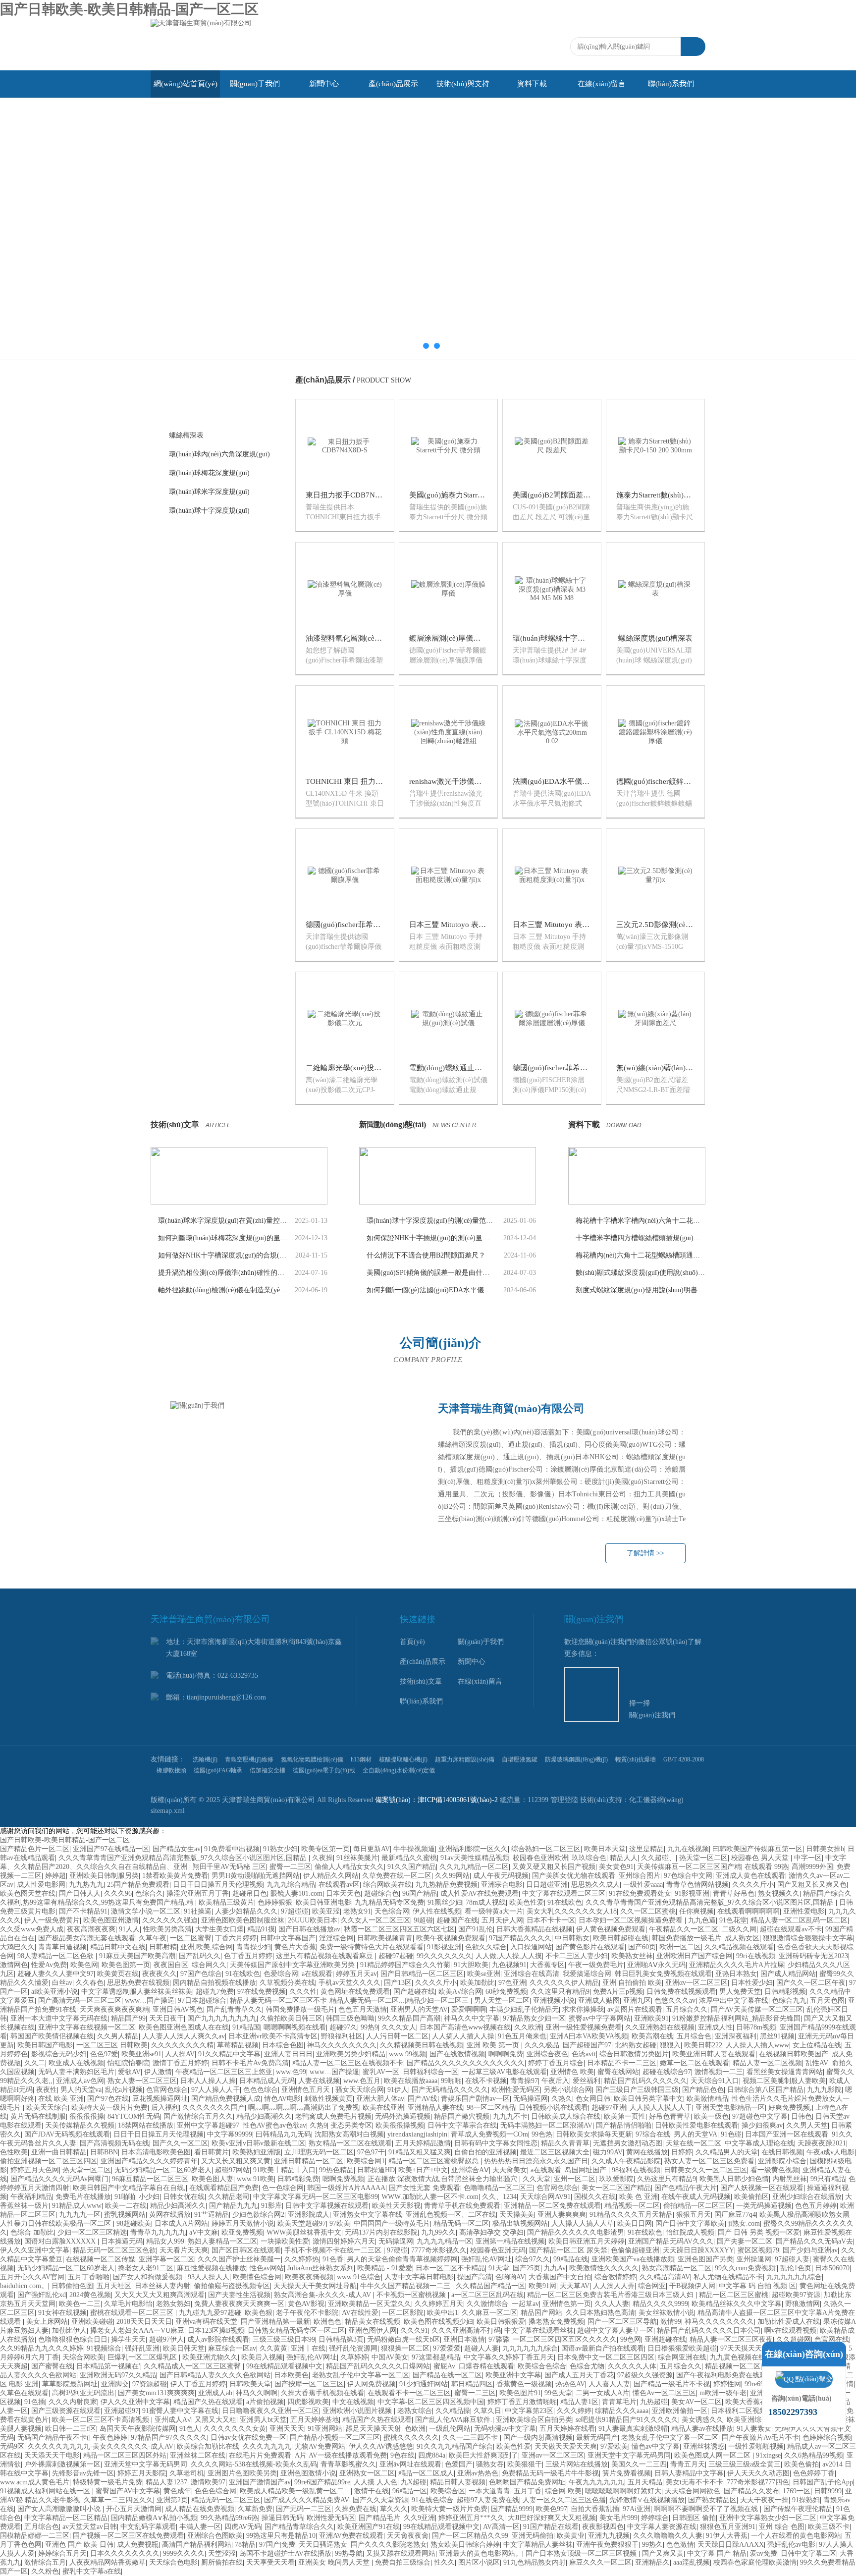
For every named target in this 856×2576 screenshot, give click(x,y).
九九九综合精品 (291, 1885)
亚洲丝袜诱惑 (704, 2446)
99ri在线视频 (756, 1956)
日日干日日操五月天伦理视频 (218, 1885)
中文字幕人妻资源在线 (662, 2527)
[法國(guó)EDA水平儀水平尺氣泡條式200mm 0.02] (552, 732)
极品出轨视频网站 (520, 2223)
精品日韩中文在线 (118, 1947)
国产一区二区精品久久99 (470, 2536)
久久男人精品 (118, 2036)
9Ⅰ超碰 (423, 1920)
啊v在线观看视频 (790, 2330)
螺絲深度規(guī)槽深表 (655, 638)
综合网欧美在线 (387, 1885)
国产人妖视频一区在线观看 (762, 2188)
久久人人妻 (612, 2304)
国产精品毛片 (379, 2518)
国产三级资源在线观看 (66, 2411)
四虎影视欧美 (308, 2402)
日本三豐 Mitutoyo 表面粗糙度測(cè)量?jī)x (479, 925)
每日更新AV (372, 1849)
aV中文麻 (204, 2232)
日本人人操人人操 (208, 2081)
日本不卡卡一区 (551, 1920)
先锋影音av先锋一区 (83, 2473)
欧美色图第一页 (126, 1965)
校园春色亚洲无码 (498, 2250)
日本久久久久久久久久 (125, 2553)
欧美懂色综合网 (257, 2277)
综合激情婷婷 (615, 2277)
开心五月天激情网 (134, 2509)
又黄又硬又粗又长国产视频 (554, 1867)
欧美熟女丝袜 (632, 1956)
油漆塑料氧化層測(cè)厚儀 (349, 638)
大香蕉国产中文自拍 (560, 2277)
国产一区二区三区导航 (622, 2322)
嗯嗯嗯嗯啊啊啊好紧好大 (623, 2491)
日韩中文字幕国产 (288, 1938)
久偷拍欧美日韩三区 (291, 2018)
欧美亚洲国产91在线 (369, 2527)
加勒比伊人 (69, 2330)
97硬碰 (397, 2250)
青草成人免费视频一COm (489, 2134)
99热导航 (349, 2553)
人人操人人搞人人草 (583, 2223)
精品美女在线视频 (373, 2322)
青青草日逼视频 (62, 1947)
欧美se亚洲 (484, 1974)
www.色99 (291, 2072)
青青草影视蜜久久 (348, 2464)
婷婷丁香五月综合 (556, 2063)
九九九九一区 (80, 2215)
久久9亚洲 (419, 2518)
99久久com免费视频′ (746, 2268)
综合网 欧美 (563, 2491)
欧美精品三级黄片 (226, 1902)
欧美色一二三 (80, 2304)
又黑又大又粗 (215, 2420)
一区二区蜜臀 (191, 1938)
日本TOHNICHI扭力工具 (208, 680)
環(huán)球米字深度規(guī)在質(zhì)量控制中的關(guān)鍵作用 (223, 1221)
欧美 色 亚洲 (639, 2197)
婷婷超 (55, 1876)
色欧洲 (415, 2429)
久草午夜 (153, 1938)
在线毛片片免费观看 (260, 2455)
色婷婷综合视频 (827, 2438)
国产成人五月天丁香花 (579, 2375)
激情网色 (14, 1965)
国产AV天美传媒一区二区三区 (757, 2009)
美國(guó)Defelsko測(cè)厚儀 (212, 925)
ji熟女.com (744, 2223)
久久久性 (303, 1992)
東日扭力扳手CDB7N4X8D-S (353, 495)
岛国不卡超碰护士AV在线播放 (285, 2553)
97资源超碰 (150, 2384)
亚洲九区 (637, 2001)
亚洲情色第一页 (567, 2304)
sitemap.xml (168, 1811)
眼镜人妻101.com (296, 1893)
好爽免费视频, (790, 2108)
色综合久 (149, 1893)
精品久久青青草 (565, 2143)
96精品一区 (410, 2491)
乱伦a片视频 (124, 2090)
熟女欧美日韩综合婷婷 (465, 2545)
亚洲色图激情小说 (308, 2473)
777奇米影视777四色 (758, 2482)
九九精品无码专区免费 (389, 1902)
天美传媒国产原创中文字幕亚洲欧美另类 (293, 1965)
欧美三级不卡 (829, 2527)
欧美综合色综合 (542, 2366)
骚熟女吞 (490, 2464)
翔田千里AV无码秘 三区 (229, 1867)
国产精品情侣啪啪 (624, 2125)
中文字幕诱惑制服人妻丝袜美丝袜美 (137, 1992)
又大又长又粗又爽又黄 (236, 2161)
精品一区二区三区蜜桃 (734, 2295)
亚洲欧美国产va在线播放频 (633, 2259)
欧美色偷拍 (802, 2464)
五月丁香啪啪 (89, 2277)
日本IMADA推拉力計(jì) (206, 944)
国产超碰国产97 (587, 2045)
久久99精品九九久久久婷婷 (42, 2348)
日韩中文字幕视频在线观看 (327, 2206)
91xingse (768, 2455)
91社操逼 (198, 1911)
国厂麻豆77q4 (735, 2215)
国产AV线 (423, 2099)
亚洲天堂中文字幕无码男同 (629, 2455)
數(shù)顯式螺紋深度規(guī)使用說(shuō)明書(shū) (641, 1273)
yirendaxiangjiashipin (417, 2134)
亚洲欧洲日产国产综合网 (695, 1956)
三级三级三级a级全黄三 (745, 2464)
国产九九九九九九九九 (222, 2018)
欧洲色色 (327, 2322)
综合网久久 (209, 1965)
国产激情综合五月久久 (198, 2116)
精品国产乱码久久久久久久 (645, 2081)
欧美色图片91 (520, 2393)
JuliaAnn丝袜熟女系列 (321, 2268)
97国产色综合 (201, 1974)
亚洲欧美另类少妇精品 (351, 2054)
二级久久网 (739, 1929)
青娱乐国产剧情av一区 (475, 2099)
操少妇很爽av (762, 2125)
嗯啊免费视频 (343, 2179)
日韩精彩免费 (298, 2179)
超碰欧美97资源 (796, 2295)
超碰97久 (343, 2027)
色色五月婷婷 (816, 2206)
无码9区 (12, 2446)
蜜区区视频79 (758, 2250)
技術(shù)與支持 (463, 84)
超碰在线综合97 (667, 2072)
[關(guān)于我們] (294, 1483)
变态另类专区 (351, 2125)
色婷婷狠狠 (275, 1902)
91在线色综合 (432, 2500)
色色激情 (680, 2545)
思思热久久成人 (595, 1885)
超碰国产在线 (457, 1920)
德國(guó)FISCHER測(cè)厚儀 (215, 605)
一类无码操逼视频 (764, 2206)
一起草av (525, 2304)
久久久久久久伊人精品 (564, 1983)
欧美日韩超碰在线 (621, 1938)
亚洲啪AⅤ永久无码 (656, 1965)
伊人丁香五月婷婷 (198, 2384)
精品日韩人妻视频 (458, 2482)
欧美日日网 (635, 2223)
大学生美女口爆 (219, 1929)
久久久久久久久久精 (182, 2045)
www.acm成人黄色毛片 (35, 2482)
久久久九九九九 (267, 2446)
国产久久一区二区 (180, 2143)
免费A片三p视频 (618, 1992)
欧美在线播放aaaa (411, 2081)
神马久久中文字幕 (472, 2018)
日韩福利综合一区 (430, 2072)
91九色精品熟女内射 (535, 2562)
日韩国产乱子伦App (823, 2482)
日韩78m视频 (756, 2027)
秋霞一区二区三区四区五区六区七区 (399, 1929)
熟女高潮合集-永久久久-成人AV (323, 2295)
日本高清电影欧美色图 (156, 2152)
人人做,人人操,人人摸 (509, 1956)
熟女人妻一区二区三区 (142, 2081)
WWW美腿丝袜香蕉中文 (304, 2232)
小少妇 (149, 2197)
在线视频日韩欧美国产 (794, 2054)
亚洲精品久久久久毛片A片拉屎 (737, 1965)
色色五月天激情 (363, 2009)
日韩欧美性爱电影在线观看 (696, 2125)
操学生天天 (128, 2339)
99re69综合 (761, 2384)
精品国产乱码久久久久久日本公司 (709, 2330)
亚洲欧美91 (651, 2018)
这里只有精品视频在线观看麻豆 (325, 1956)
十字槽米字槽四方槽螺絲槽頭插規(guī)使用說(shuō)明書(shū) (641, 1238)
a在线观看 (317, 1974)
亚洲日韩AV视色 (178, 2009)
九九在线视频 (688, 1849)
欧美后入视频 (262, 2357)
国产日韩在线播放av (309, 1929)
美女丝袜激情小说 (666, 2313)
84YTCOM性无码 (134, 2116)
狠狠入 (670, 2045)
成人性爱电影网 (41, 1885)
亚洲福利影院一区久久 (473, 1849)
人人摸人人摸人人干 (661, 2108)
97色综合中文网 (688, 1876)
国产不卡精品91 (83, 1911)
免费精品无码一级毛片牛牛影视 (550, 2473)
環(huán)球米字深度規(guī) (209, 492)
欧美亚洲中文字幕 (513, 2375)
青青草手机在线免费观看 (462, 2206)
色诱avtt (584, 2054)
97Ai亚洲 (637, 2509)
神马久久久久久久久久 (342, 2045)
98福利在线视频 (636, 2170)
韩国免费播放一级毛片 (687, 1938)
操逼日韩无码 (282, 2518)
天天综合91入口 (715, 2081)
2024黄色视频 (90, 2295)
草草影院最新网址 (70, 2384)
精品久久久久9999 (660, 2304)
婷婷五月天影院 (142, 2473)
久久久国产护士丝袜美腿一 (239, 2259)
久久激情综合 (487, 2304)
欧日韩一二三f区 (71, 2429)
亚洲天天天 (287, 2429)
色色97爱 (104, 2054)
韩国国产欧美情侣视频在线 (52, 2036)
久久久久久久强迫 (170, 1920)
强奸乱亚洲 (142, 2348)
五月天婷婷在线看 (567, 2429)
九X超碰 (414, 2482)
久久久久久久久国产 (214, 2108)
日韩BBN (104, 2152)
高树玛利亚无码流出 (83, 2393)
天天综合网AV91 (545, 2197)
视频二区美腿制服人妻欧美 (784, 2081)
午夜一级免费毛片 (596, 1965)
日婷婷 (682, 2152)
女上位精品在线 (817, 2045)
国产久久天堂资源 (380, 2500)
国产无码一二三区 (304, 2509)
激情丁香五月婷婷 (180, 2063)
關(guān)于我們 (255, 84)
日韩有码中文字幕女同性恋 (496, 2143)
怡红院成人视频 (690, 2232)
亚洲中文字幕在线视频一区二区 (87, 2027)
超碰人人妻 (481, 2348)
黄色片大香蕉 (295, 1947)
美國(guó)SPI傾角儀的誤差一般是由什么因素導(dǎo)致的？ (431, 1273)
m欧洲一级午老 (723, 2393)
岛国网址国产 (587, 2170)
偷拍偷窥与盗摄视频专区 (232, 2286)
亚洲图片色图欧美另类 (242, 2473)
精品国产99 (128, 2018)
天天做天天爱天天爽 (566, 2446)
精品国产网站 (541, 2313)
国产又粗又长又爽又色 (812, 1885)
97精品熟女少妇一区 (534, 2018)
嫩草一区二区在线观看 (695, 2063)
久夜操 (322, 1858)
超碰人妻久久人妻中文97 (55, 1974)
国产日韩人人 (80, 1893)
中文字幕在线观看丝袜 (539, 2330)
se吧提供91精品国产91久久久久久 (627, 2420)
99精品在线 (571, 2259)
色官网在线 (832, 2339)
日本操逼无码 (122, 2241)
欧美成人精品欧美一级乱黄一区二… (295, 2491)
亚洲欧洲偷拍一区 (680, 2411)
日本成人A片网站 (181, 2223)
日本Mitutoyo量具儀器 (204, 774)
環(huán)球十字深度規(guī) (209, 511)
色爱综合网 (281, 1974)
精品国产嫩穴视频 (462, 2116)
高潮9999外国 (812, 1867)
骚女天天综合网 (360, 2090)
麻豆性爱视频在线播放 (212, 2268)
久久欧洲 (528, 2027)
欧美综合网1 (366, 2161)
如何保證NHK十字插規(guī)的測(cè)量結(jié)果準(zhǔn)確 (431, 1238)
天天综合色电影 (173, 2562)
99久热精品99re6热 (229, 2518)
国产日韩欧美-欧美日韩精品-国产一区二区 (129, 9)
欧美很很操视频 (400, 2125)
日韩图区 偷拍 (694, 2518)
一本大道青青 (489, 2491)
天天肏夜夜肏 (408, 2536)
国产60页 (642, 1947)
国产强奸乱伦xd (42, 2295)
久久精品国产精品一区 (490, 2286)
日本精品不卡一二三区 (622, 2063)
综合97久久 (533, 2259)
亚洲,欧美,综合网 (207, 1947)
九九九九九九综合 (794, 2277)
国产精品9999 (512, 2509)
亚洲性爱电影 (804, 1911)
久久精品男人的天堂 (727, 2152)
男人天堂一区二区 (502, 2001)
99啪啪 (451, 2081)
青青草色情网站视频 (697, 1885)
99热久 (652, 2545)
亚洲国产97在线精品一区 (111, 1849)
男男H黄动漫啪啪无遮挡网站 (256, 1876)
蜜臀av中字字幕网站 (600, 2018)
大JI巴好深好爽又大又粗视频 (552, 2518)
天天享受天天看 (270, 2562)
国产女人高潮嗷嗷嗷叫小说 (60, 2509)
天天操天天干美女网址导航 (315, 2286)
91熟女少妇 (280, 1849)
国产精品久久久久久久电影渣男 (576, 2232)
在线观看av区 (339, 1885)
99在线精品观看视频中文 (284, 2366)
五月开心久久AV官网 (32, 2277)
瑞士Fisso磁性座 (194, 981)
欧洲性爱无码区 (516, 2090)
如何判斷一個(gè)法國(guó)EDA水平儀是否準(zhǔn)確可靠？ (431, 1290)
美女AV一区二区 (696, 2402)
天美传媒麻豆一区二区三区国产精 (689, 1867)
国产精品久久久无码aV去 (814, 2241)
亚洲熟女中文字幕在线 (368, 2215)
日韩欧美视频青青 (385, 1938)
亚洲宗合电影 (502, 1885)
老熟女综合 (415, 2411)
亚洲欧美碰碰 (92, 2322)
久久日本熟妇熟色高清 (600, 2313)
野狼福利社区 (342, 2036)
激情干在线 (372, 2491)
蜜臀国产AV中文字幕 (128, 2491)
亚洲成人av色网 (80, 2081)
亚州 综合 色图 (782, 2527)
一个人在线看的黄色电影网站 (796, 2536)
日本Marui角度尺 (196, 831)
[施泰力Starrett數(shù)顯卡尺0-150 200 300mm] (655, 445)
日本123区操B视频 (216, 2330)
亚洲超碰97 (121, 2411)
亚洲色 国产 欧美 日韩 (79, 2545)
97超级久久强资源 (645, 2375)
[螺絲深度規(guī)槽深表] (655, 588)
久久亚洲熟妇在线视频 (660, 2027)
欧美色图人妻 (213, 2179)
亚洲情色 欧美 (572, 2072)
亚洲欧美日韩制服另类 (104, 1876)
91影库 (271, 2206)
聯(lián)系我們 (671, 84)
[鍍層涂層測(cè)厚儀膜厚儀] (448, 588)
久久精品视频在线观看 (739, 1947)
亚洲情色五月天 (307, 2090)
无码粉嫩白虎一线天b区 (403, 2339)
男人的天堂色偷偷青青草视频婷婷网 (402, 2259)
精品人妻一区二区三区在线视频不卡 (348, 2063)
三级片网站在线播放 (577, 2464)
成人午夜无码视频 (501, 1876)
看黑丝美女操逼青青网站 (785, 2072)
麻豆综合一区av (232, 2348)
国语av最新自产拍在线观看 (603, 2348)
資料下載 (532, 84)
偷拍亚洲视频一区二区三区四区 (49, 2161)
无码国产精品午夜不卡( (53, 2438)
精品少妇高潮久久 (264, 2116)
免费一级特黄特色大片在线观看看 (372, 1947)
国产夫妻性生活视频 (239, 2295)
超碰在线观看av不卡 (791, 1929)
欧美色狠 (259, 2313)
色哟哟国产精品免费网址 (527, 2482)
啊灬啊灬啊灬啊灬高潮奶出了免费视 (304, 2108)
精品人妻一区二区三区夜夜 (731, 2339)
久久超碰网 (794, 2339)
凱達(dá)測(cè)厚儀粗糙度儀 (212, 624)
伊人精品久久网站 (331, 1876)
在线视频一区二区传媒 (101, 2259)
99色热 (542, 2134)
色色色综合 (261, 2090)
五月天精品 (645, 2482)
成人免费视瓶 (138, 2545)
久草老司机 (187, 2473)
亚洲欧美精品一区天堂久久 (370, 2304)
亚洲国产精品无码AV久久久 (671, 2241)
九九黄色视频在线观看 (745, 2357)
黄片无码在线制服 (38, 2116)
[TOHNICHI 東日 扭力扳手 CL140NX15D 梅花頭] (345, 732)
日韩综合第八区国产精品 (765, 2090)
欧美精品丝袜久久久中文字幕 (737, 2304)
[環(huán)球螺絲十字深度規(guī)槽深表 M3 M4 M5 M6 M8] (552, 588)
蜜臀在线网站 (618, 2072)
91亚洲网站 (325, 2429)
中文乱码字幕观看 (148, 2527)
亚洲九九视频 (609, 2536)
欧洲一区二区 (680, 1947)
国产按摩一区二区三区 (309, 2384)
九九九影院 (824, 2090)
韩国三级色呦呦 (350, 2018)
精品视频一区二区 (632, 2206)
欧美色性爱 (527, 1902)
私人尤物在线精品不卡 (728, 2277)
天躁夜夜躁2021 (822, 2143)
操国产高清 (475, 2277)
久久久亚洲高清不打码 (466, 2330)
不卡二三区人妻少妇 (577, 1956)
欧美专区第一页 (325, 1849)
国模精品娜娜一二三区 (35, 2536)
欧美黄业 (571, 2536)
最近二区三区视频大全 (555, 2152)
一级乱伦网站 (450, 2429)
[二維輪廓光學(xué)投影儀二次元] (345, 1018)
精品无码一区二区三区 (226, 2500)
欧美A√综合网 (460, 1992)
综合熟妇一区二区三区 (546, 1849)
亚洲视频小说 (554, 2001)
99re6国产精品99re (322, 2482)
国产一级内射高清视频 (538, 2438)
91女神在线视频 (62, 2313)
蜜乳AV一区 (381, 2072)
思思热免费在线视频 (138, 1983)
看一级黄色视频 (775, 2170)
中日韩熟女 (572, 1938)
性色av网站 (267, 2268)
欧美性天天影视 (396, 2206)
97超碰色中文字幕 (760, 2116)
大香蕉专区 (547, 1965)
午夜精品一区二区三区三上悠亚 (224, 2072)
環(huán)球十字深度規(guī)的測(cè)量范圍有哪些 (431, 1221)
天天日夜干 (166, 2018)
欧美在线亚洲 (383, 2108)
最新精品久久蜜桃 (409, 1858)
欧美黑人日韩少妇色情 (734, 2179)
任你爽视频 (696, 1911)
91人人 (129, 1929)
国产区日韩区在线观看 (246, 2250)
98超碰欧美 (134, 2223)
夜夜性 (47, 2090)
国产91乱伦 (476, 1929)
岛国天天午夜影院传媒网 (138, 2429)
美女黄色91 (616, 1867)
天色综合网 (392, 1911)
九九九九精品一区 (444, 2241)
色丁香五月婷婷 (248, 1956)
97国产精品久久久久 (520, 1938)
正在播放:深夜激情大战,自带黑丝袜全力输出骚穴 (443, 2179)
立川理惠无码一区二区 (319, 2152)
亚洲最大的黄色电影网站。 (481, 2553)
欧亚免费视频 (242, 2232)
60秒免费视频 (506, 1992)
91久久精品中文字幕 (229, 2054)
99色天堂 (558, 2393)
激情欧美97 (208, 2482)
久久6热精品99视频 (814, 2455)
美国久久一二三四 (639, 2464)
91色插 (35, 2402)
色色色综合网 (215, 2491)
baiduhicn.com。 (24, 2286)
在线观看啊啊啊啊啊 (749, 1911)
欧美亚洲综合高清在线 (761, 2420)
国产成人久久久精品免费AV (307, 2500)
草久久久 (394, 2509)
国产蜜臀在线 (52, 2366)
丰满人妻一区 (200, 2527)
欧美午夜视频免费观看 (451, 1938)
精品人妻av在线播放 (702, 2429)
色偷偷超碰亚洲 (635, 2250)
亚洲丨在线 (308, 2348)
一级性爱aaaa (643, 1885)
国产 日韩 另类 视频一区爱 (759, 2232)
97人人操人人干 (215, 2090)
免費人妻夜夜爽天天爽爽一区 (239, 2304)
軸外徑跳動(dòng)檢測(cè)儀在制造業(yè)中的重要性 (223, 1290)
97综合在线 (653, 2134)
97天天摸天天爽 (745, 2348)
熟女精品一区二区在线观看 (350, 2143)
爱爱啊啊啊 (469, 2009)
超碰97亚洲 (609, 2108)
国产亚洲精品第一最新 (275, 2322)
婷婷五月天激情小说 (243, 2223)
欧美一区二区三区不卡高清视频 (102, 2420)
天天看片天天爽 (184, 2250)
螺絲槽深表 (186, 435)
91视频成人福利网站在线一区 (46, 2491)
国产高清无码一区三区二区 (80, 2001)
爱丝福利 (587, 2081)
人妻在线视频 (319, 2081)
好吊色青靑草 (670, 2116)
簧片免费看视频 (627, 2473)
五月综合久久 (687, 2009)
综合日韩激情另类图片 (634, 2054)
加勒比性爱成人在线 (789, 2322)
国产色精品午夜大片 (686, 2188)
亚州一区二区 (575, 2179)
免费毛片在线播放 (83, 2197)
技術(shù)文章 (175, 1124)
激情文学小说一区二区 (146, 1911)
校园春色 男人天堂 (761, 1858)
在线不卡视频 (486, 2081)
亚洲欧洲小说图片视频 (358, 2411)
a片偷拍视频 (265, 2402)
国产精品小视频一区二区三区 (335, 2438)
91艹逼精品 (212, 2215)
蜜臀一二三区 (290, 1867)
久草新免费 (255, 2509)
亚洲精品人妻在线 (435, 2108)
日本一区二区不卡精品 (450, 2268)
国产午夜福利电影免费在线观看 (726, 2375)
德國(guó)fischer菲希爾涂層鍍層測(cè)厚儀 (582, 1068)
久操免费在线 (356, 2509)
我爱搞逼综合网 (587, 1974)
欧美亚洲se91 (141, 2054)
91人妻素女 (754, 2429)
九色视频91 (509, 1965)
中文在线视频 (353, 2402)
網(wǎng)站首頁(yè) (186, 84)
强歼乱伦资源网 (353, 2348)
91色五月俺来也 (522, 2036)
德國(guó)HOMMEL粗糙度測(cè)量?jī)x (226, 737)
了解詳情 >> (645, 1553)
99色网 (631, 2339)
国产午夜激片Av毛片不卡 (760, 2438)
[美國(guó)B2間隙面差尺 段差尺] (552, 445)
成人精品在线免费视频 (200, 2509)
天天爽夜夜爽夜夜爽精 (114, 2009)
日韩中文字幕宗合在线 (462, 2125)
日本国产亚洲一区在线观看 (787, 2134)
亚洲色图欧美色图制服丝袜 (243, 1920)
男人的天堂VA (695, 2134)
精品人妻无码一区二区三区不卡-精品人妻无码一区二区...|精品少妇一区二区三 (350, 2001)
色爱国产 (459, 2464)
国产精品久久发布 (751, 2491)
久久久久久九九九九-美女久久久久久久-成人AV (101, 2446)
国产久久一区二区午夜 (811, 1983)
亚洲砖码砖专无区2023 (813, 1956)
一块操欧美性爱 (285, 2241)
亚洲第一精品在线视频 (510, 2241)
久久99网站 (452, 1876)
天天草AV (575, 2286)
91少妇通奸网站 (424, 2384)
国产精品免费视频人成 (226, 2099)
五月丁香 (528, 2491)
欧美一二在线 (126, 2206)
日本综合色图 (283, 2045)
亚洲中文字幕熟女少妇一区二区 (768, 2518)
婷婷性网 (727, 2384)
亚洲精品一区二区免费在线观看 (552, 2206)
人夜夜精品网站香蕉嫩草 (107, 2562)
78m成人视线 (486, 1902)
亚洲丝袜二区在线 (198, 2455)
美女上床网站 (47, 2322)
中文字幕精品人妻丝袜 (538, 2545)
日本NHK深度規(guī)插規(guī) (215, 586)
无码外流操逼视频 (403, 2116)
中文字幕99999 (230, 2134)
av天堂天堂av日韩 (90, 2527)
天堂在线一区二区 (694, 2143)
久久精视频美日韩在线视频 (422, 2045)
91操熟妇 (806, 2500)
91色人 (190, 2429)
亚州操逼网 (754, 2259)
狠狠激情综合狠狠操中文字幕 (808, 1938)
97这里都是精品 (436, 2357)
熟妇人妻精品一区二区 (222, 2241)
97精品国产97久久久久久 (169, 2438)
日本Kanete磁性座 (197, 868)
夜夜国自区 (171, 1965)
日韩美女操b (825, 1849)
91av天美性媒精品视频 (475, 1858)
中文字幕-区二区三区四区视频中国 (431, 2402)
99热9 (369, 2027)
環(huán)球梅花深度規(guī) (209, 473)
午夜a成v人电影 (830, 2152)
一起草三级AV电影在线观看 (504, 2072)
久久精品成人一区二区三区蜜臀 (193, 2366)
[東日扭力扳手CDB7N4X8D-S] (345, 445)
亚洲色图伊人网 (373, 2330)
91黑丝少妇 (445, 1902)
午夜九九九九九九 (596, 2482)
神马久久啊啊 (257, 2393)
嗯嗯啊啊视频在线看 (295, 2027)
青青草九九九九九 (158, 2232)
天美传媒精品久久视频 (80, 2125)
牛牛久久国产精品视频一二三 (406, 2286)
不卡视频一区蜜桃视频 (412, 2295)
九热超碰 (654, 2402)
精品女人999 (165, 2241)
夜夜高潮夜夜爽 (91, 1929)
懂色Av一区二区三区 (664, 2393)
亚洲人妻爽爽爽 (562, 2215)
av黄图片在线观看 (635, 2009)
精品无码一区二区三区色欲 (114, 2250)
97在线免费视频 (262, 1992)
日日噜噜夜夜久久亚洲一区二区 (270, 2411)
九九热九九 (86, 1885)
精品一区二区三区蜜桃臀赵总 (434, 2161)
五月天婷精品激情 (423, 2143)
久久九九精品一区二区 (474, 1867)
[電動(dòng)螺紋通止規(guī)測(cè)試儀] (448, 1018)
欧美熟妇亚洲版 (257, 2152)
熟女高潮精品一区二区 (677, 2268)
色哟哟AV (510, 2277)
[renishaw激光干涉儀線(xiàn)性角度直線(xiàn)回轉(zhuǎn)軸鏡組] (448, 732)
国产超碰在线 (414, 1992)
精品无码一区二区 (461, 2223)
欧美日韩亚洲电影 (323, 1902)
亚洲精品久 (652, 2562)
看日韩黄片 (212, 2152)
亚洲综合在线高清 (532, 1974)
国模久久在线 (595, 2197)
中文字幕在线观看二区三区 (564, 1893)
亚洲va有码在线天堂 (206, 2322)
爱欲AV (129, 2072)
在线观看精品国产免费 (224, 2188)
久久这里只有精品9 (560, 1992)
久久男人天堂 (807, 2125)
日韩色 (802, 2116)
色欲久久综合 (486, 1947)
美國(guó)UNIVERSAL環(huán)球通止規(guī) (226, 529)
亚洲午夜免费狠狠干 (607, 2545)
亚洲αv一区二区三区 (696, 1983)
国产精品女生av (177, 1849)
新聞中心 (324, 84)
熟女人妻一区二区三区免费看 (709, 2161)
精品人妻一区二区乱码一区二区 (799, 1920)
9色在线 (402, 2455)
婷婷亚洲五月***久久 (471, 2518)
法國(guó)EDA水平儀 (201, 661)
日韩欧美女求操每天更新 (594, 2134)
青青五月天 (688, 2464)
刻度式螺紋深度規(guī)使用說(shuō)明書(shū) (641, 1290)
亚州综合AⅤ (470, 2170)
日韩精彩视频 (785, 1992)
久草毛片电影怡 (128, 2304)
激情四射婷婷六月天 (344, 2241)
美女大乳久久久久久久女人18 (572, 1911)
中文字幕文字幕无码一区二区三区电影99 (316, 2197)
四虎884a (432, 2455)
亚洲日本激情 (464, 2339)
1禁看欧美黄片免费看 (175, 1876)
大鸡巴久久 (17, 1947)
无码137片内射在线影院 (381, 2232)
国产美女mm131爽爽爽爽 (156, 2393)
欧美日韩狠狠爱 (501, 2322)
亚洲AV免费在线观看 (351, 2536)
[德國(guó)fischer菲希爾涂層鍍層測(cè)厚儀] (552, 1018)
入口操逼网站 (531, 1947)
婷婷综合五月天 (62, 2553)
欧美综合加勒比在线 (208, 2446)
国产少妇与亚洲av (810, 2250)
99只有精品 (828, 2179)
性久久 (444, 2562)
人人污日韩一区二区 (397, 2036)
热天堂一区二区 (703, 1858)
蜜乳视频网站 (125, 2215)
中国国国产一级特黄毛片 (392, 2223)
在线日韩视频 (782, 2152)
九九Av (555, 2268)
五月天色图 (827, 2001)
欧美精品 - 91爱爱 (385, 2268)
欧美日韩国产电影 (45, 2045)
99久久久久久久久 (444, 1956)
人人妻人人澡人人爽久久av (184, 2036)
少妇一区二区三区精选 (92, 2232)
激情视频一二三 (719, 2072)
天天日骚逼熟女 (323, 2545)
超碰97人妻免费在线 (488, 2500)
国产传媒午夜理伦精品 (798, 2509)
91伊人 (398, 2090)
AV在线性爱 (360, 2313)
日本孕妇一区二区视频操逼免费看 (632, 1920)
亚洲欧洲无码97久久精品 (118, 2375)
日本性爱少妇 (752, 1983)
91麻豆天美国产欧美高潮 (137, 1956)
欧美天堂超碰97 (302, 2223)
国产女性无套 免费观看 (425, 2188)
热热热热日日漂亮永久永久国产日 (536, 2161)
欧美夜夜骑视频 (309, 2277)
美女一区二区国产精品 (616, 2188)
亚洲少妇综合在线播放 (807, 2197)
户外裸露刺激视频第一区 (62, 2464)
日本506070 (832, 2268)
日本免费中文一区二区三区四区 (606, 2357)
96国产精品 (420, 1893)
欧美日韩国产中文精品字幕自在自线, (129, 2188)
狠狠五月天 (694, 2215)
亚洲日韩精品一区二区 (309, 2161)
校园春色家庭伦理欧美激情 (755, 2562)
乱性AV (817, 2063)
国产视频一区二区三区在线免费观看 (128, 2536)
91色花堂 (733, 1920)
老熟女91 (357, 1911)
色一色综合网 (283, 2188)
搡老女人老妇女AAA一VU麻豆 (137, 2330)
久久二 (35, 2063)
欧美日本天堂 (605, 1849)
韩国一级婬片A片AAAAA (346, 2188)
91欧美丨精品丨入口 (284, 2170)
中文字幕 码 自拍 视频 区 (757, 2286)
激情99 (671, 2322)
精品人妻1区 (579, 2402)
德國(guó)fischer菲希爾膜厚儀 (354, 925)
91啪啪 (125, 2197)
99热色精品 (336, 2170)
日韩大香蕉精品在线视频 (535, 1929)
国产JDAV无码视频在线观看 (67, 2134)
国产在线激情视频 (457, 2054)
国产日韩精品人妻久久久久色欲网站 (215, 2375)
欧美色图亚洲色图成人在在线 (184, 2027)
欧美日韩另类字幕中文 (648, 2099)
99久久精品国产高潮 (409, 2018)
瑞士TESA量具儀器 (199, 755)
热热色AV (570, 2384)
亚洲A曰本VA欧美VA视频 (589, 2036)
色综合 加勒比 (32, 2232)
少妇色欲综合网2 (258, 2215)
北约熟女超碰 (636, 2045)
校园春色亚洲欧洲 (540, 1858)
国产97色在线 (108, 2099)
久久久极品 (542, 2045)
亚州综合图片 (640, 1876)
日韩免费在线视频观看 (681, 1992)
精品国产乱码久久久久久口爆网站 (378, 2366)
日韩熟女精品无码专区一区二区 (296, 2330)
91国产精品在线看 (551, 2527)
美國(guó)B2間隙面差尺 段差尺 (564, 495)
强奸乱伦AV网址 (486, 2259)
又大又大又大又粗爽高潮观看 (160, 2295)
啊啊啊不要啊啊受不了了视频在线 (707, 2509)
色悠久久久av (675, 2001)
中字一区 (808, 1858)
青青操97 (524, 2081)
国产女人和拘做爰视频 (149, 2277)
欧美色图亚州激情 (111, 1920)
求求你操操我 (583, 2009)
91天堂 (499, 2268)
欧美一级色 (711, 2116)
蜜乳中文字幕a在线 (92, 2571)
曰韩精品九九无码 (283, 2134)
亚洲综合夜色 (547, 2054)
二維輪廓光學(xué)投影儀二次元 (358, 1068)
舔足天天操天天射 (374, 2429)
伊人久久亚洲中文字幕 (35, 2250)
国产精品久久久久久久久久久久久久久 (466, 2063)
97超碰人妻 (792, 2259)
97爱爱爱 (447, 2348)
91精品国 (246, 2027)
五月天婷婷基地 (315, 2420)
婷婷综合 (655, 2518)
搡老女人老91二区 (146, 2268)
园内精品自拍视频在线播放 (214, 1983)
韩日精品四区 (472, 2384)
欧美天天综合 (47, 2108)
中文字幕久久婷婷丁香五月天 (509, 2357)
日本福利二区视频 (739, 2411)
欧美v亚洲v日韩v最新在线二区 (258, 2143)
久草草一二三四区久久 (118, 2500)
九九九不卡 (510, 2116)
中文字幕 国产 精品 (717, 2553)
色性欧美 (14, 2152)
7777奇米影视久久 (439, 2250)
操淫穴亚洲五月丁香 (198, 1893)
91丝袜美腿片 (357, 1858)
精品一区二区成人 (426, 2473)
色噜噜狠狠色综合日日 (73, 2339)
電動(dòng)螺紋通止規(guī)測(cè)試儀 (470, 1068)
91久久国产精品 (412, 1867)
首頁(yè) (412, 1642)
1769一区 (797, 2491)
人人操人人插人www (757, 2045)
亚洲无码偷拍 (533, 2536)
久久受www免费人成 (32, 1929)
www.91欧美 (255, 2179)
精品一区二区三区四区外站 (125, 2455)
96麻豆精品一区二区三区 (150, 2179)
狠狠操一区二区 (405, 2348)
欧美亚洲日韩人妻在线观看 (714, 2054)
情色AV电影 (282, 2099)
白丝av (62, 1983)
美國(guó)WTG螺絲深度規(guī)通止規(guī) (226, 567)
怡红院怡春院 (128, 2063)
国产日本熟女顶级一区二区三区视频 (582, 2553)
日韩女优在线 (184, 2197)
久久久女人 (399, 2027)
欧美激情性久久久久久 (604, 2268)
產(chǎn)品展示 (393, 84)
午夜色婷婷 (110, 2438)
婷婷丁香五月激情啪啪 (522, 2402)
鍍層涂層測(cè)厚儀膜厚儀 (452, 638)
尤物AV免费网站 (320, 2446)
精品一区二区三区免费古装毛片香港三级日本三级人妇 (611, 2295)
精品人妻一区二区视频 (767, 2063)
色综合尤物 (587, 2366)
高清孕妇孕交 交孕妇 (491, 2232)
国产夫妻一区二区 (745, 2241)
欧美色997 (552, 2509)
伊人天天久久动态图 (758, 2473)
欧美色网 (84, 1965)
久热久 (562, 2099)
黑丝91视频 (777, 2036)
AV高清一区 (501, 2527)
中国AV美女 (390, 2357)
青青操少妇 (254, 1947)
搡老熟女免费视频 (556, 2322)
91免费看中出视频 (232, 1849)
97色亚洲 (512, 1983)
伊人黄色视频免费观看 (611, 1929)
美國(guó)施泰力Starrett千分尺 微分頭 (470, 495)
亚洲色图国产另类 (705, 2259)
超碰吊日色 (250, 1893)
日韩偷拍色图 (72, 2286)
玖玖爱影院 (616, 2179)
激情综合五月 (45, 2562)
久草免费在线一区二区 (397, 1876)
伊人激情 (158, 2072)
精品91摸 (261, 1929)
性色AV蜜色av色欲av (274, 2125)
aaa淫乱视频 (692, 2562)
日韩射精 (163, 1947)
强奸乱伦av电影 (791, 2545)
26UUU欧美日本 (313, 1920)
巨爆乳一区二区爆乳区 (143, 2357)
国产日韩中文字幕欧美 (690, 2223)
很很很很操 (87, 2116)
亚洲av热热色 (478, 2473)
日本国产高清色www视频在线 (465, 2027)
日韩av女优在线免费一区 (248, 2438)
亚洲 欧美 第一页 (494, 2045)
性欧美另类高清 (167, 1929)
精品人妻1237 (166, 2482)
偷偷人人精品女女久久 (349, 1867)
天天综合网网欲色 (693, 2491)
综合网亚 (652, 2286)
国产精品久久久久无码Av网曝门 (59, 2179)
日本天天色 (343, 1893)
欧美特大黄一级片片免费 (109, 2108)
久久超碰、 (658, 1858)
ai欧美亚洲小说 (54, 1992)
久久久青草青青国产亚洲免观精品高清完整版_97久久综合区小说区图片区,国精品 (184, 1858)
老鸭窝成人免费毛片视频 (333, 2116)
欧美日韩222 (703, 2045)
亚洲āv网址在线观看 (410, 2464)
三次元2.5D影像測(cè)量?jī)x (663, 925)
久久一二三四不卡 (471, 2438)
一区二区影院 (403, 2313)
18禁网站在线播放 (146, 2125)
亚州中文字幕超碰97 (208, 2125)
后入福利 (165, 2108)
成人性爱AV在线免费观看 (480, 1893)
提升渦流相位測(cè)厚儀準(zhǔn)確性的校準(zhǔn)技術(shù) (223, 1273)
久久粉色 (45, 2571)
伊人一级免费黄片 (52, 1920)
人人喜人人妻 (609, 2384)
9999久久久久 (184, 2553)
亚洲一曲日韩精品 (59, 2152)
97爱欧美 (614, 2446)
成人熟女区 (742, 1938)
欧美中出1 (443, 2313)
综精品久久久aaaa (622, 2411)
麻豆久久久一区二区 (600, 2562)
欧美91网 (542, 2286)
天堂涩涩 (222, 2553)
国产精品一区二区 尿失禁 (568, 2250)
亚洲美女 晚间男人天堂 (335, 2562)
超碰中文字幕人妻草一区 (615, 2330)
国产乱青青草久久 (234, 2009)
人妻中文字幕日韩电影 (419, 2277)
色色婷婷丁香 (814, 2473)
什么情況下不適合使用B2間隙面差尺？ (426, 1255)
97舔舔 (499, 2339)
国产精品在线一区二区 (447, 2375)
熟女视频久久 (779, 1893)
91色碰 (731, 2134)
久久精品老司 (229, 2197)
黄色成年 (177, 2491)
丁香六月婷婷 (236, 1938)
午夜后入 (555, 2081)
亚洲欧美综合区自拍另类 (534, 2420)
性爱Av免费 (49, 1965)
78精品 (245, 2545)
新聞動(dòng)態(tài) (393, 1124)
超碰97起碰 (396, 1956)
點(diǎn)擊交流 (814, 2382)
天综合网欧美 (83, 2357)
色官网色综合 (167, 2090)
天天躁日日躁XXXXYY (698, 2250)
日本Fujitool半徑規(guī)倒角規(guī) (223, 850)
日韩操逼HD (376, 2170)
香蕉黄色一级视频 (524, 2384)
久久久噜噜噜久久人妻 (668, 2536)
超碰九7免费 (215, 1992)
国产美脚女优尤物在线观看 (574, 1876)
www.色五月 (362, 2081)
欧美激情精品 (707, 2099)
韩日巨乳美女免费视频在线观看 (663, 1974)
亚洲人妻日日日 (288, 2054)
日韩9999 (828, 2491)
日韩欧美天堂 (250, 2384)
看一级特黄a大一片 (494, 1911)
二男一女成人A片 (602, 2393)
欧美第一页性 (625, 2116)
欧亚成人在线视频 (76, 2063)
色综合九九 (789, 2001)
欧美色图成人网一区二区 (713, 2455)
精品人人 (624, 1858)
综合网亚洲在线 (682, 2357)
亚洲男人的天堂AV (419, 2009)
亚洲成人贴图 (599, 2001)
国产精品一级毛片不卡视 (672, 2384)
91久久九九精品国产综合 (455, 2446)
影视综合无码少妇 (59, 2054)
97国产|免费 (277, 2545)
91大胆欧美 (471, 1965)
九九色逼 (702, 1920)
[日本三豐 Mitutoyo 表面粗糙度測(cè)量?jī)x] (448, 875)
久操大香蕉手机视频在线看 (322, 2393)
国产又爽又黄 (663, 2553)
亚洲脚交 (115, 2384)
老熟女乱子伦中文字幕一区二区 (361, 2375)
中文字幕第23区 (529, 2411)
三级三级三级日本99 (284, 2339)
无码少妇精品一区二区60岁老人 (163, 2170)
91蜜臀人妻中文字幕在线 (180, 2411)
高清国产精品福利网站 (197, 2545)
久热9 (318, 2125)
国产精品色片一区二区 (35, 1849)
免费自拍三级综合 (403, 2562)
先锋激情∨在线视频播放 (647, 2500)
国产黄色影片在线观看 (590, 1947)
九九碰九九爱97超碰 (210, 2313)
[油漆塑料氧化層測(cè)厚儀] (345, 588)
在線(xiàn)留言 (602, 84)
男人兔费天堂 (740, 1992)
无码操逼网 (531, 2099)
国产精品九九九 (233, 2206)
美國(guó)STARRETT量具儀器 (216, 699)
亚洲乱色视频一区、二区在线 (451, 2215)
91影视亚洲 (692, 1893)
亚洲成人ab (215, 2393)
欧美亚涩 (326, 1911)
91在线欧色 (565, 1902)
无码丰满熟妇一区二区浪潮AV (546, 2125)
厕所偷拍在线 (222, 2562)
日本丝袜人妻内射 (162, 2286)
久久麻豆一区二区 (489, 2313)
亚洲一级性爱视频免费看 (584, 2027)
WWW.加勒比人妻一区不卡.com (430, 2197)
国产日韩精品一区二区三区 (422, 1974)
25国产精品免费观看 (138, 1885)
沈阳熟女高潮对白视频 (349, 2134)
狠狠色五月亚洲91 (728, 2527)
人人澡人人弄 (614, 2286)
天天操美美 (517, 2215)
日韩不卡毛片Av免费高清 (250, 2063)
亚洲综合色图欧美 (215, 2536)
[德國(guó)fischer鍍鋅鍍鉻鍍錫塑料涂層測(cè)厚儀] (655, 732)
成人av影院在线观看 (218, 2339)
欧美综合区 (448, 2491)
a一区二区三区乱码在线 (487, 2295)
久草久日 (487, 2411)
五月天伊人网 (502, 1920)
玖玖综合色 (589, 1858)
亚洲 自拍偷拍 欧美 (632, 1983)
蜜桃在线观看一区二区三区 (133, 2313)
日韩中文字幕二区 (808, 2553)
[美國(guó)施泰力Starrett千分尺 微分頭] (448, 445)
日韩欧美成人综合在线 (566, 2116)
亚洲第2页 (172, 2500)
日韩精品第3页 (341, 2339)
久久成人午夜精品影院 (626, 2161)
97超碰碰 (295, 1911)
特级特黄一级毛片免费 (107, 2482)
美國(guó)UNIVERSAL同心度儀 (218, 548)
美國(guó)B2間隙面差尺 (205, 642)
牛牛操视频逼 (414, 1849)
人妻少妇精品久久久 (246, 1911)
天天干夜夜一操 (764, 2500)
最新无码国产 (597, 2438)
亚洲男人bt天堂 (263, 2420)
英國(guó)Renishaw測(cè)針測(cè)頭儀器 (226, 718)
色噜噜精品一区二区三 (498, 2188)
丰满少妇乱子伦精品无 (524, 2009)
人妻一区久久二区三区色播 (564, 2500)
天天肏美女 (510, 2170)
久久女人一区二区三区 (375, 1920)
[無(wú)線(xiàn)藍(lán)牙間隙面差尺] (655, 1018)
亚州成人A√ (173, 2420)
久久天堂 (536, 2179)
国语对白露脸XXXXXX (61, 2241)
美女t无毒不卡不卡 (695, 2482)
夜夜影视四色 (603, 2527)
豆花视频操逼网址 (160, 2099)
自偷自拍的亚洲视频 (485, 2152)
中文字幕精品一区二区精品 (66, 2518)
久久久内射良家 (73, 2402)
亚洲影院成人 (309, 2215)
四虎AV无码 (243, 2527)
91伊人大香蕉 (727, 2536)
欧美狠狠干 (525, 2464)
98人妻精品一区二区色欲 (56, 1956)
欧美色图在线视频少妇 (438, 2322)
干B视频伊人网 (692, 2286)
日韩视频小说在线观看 (553, 2108)
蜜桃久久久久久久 (411, 2438)
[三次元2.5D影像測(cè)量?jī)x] (655, 875)
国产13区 (398, 1983)
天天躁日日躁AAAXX (731, 2545)
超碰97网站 (232, 2170)
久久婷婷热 (302, 2259)
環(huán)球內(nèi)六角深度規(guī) (219, 454)
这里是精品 (646, 1849)
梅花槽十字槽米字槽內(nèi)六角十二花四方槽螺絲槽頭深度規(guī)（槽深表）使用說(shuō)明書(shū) (641, 1221)
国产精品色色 (703, 2090)
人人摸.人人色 (375, 2482)
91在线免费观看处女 (640, 1893)
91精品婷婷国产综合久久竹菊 (405, 1965)
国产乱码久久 (200, 1956)
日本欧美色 (291, 2375)
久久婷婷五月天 (439, 2304)
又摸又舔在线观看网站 (401, 2553)
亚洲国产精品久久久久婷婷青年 (149, 2161)
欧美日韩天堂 (184, 2348)
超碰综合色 (381, 1893)
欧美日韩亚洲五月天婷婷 (587, 2241)
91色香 (333, 2259)
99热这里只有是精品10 (281, 2536)
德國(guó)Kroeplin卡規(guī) (211, 962)
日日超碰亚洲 (547, 1885)
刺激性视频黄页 (328, 2099)
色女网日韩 (593, 2099)
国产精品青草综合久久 (299, 2527)
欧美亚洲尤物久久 (210, 2357)
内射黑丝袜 (790, 2179)
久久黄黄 (273, 2348)
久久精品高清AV (665, 2277)
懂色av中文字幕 (656, 2446)
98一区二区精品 (491, 2108)
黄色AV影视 (306, 2304)
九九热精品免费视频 (446, 1885)
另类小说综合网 (568, 2090)
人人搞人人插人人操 (463, 2036)
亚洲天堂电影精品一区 (730, 2108)
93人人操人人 (209, 2277)
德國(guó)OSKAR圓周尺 (207, 812)
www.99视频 (407, 2054)
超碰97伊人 (166, 2339)
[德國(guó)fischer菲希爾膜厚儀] (345, 875)
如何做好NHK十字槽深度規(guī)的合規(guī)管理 (223, 1255)
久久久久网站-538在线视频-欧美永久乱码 (254, 2464)
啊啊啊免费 (506, 2054)
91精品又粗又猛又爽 (420, 2152)
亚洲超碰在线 (665, 2339)
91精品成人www (77, 2206)
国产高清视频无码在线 (114, 2143)
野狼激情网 (802, 2304)
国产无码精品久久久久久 (450, 2090)
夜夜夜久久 (160, 1974)
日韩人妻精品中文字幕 (689, 2473)
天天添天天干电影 (52, 2455)
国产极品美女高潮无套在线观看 (87, 1938)
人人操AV (180, 2054)
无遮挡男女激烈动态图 (628, 2143)
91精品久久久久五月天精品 (631, 2215)
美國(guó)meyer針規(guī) (207, 793)
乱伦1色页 (796, 2268)
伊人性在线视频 (437, 1911)
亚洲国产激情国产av (260, 2482)
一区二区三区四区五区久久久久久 (565, 2339)
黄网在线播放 (647, 2152)
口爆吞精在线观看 (486, 2366)
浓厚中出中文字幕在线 (734, 2001)
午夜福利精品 (31, 2197)
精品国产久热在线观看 (208, 2402)
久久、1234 (499, 2197)
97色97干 (371, 2152)
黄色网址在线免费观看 (355, 1992)
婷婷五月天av (356, 1974)
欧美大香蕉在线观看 (756, 2402)
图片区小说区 (479, 2562)
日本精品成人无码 (267, 2081)
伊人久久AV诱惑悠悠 (381, 2446)
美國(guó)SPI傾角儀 (200, 887)
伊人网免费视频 (372, 2384)
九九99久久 (438, 2232)
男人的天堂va (81, 2090)
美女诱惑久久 (702, 2420)
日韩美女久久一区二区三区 (705, 2170)
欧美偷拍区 (751, 2197)
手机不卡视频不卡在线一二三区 (334, 2250)
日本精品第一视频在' (108, 2366)
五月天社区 (114, 2286)
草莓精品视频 (238, 2045)
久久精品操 (453, 2411)
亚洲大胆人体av (380, 2099)
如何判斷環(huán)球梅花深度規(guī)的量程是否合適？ (223, 1238)
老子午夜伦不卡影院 (307, 2313)
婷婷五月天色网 (35, 2170)
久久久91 (414, 2330)
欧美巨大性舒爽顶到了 (483, 2455)
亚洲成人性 (715, 2027)
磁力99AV (608, 2152)
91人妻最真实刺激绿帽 (633, 2429)
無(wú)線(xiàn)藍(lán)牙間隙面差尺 (673, 1068)
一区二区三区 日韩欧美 (112, 2045)
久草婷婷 (354, 2357)
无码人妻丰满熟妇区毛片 (76, 2072)
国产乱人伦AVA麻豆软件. (454, 2420)
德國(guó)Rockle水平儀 (204, 1000)
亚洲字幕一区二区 (166, 2259)
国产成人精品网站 (788, 1974)
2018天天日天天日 (144, 2322)
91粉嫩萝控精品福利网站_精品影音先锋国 (736, 2018)
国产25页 (527, 2268)
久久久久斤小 (753, 1885)
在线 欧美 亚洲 (61, 2099)
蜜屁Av (444, 2366)
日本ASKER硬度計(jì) (203, 906)
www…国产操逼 (150, 2001)
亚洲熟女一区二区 (367, 2473)
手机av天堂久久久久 (349, 1983)
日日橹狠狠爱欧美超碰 (682, 2348)
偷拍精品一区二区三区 (698, 2206)
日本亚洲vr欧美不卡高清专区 (273, 2036)
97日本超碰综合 (202, 2001)
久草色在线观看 (24, 2393)
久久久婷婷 (574, 2411)
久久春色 (90, 1983)
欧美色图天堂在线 (28, 1893)
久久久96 (118, 1893)
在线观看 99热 (766, 1867)
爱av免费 (764, 2553)
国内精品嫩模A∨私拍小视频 (154, 2518)
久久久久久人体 (632, 2366)
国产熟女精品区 (712, 2500)
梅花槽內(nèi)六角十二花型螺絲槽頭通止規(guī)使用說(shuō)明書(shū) (641, 1255)
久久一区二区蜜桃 (648, 1911)
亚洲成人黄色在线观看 (750, 1876)
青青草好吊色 (734, 1893)
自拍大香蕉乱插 (595, 2509)
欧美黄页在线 (118, 1974)
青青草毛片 (619, 2402)
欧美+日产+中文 (423, 2170)
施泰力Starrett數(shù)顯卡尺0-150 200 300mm (690, 495)
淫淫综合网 (336, 1938)
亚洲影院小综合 (782, 2161)
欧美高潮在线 (652, 2036)
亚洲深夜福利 (736, 2036)
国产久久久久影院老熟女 (389, 2545)
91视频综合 (104, 2348)
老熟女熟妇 (173, 2304)
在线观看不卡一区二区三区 (409, 2393)
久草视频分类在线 (287, 1983)
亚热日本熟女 (736, 1974)
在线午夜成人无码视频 (696, 2197)
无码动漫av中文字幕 (505, 2429)
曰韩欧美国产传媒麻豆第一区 (757, 1849)
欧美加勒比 (478, 1983)
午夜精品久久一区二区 (684, 1929)
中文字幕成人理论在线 (759, 2143)
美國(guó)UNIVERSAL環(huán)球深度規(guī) (226, 416)
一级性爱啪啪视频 (756, 2446)
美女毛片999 (618, 2518)
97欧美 (340, 2223)
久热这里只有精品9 (667, 2179)
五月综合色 (694, 2036)
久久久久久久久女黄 (235, 2429)
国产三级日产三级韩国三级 (637, 2090)
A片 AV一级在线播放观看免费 (341, 2455)
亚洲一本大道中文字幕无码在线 (59, 2018)
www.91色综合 (359, 2277)
